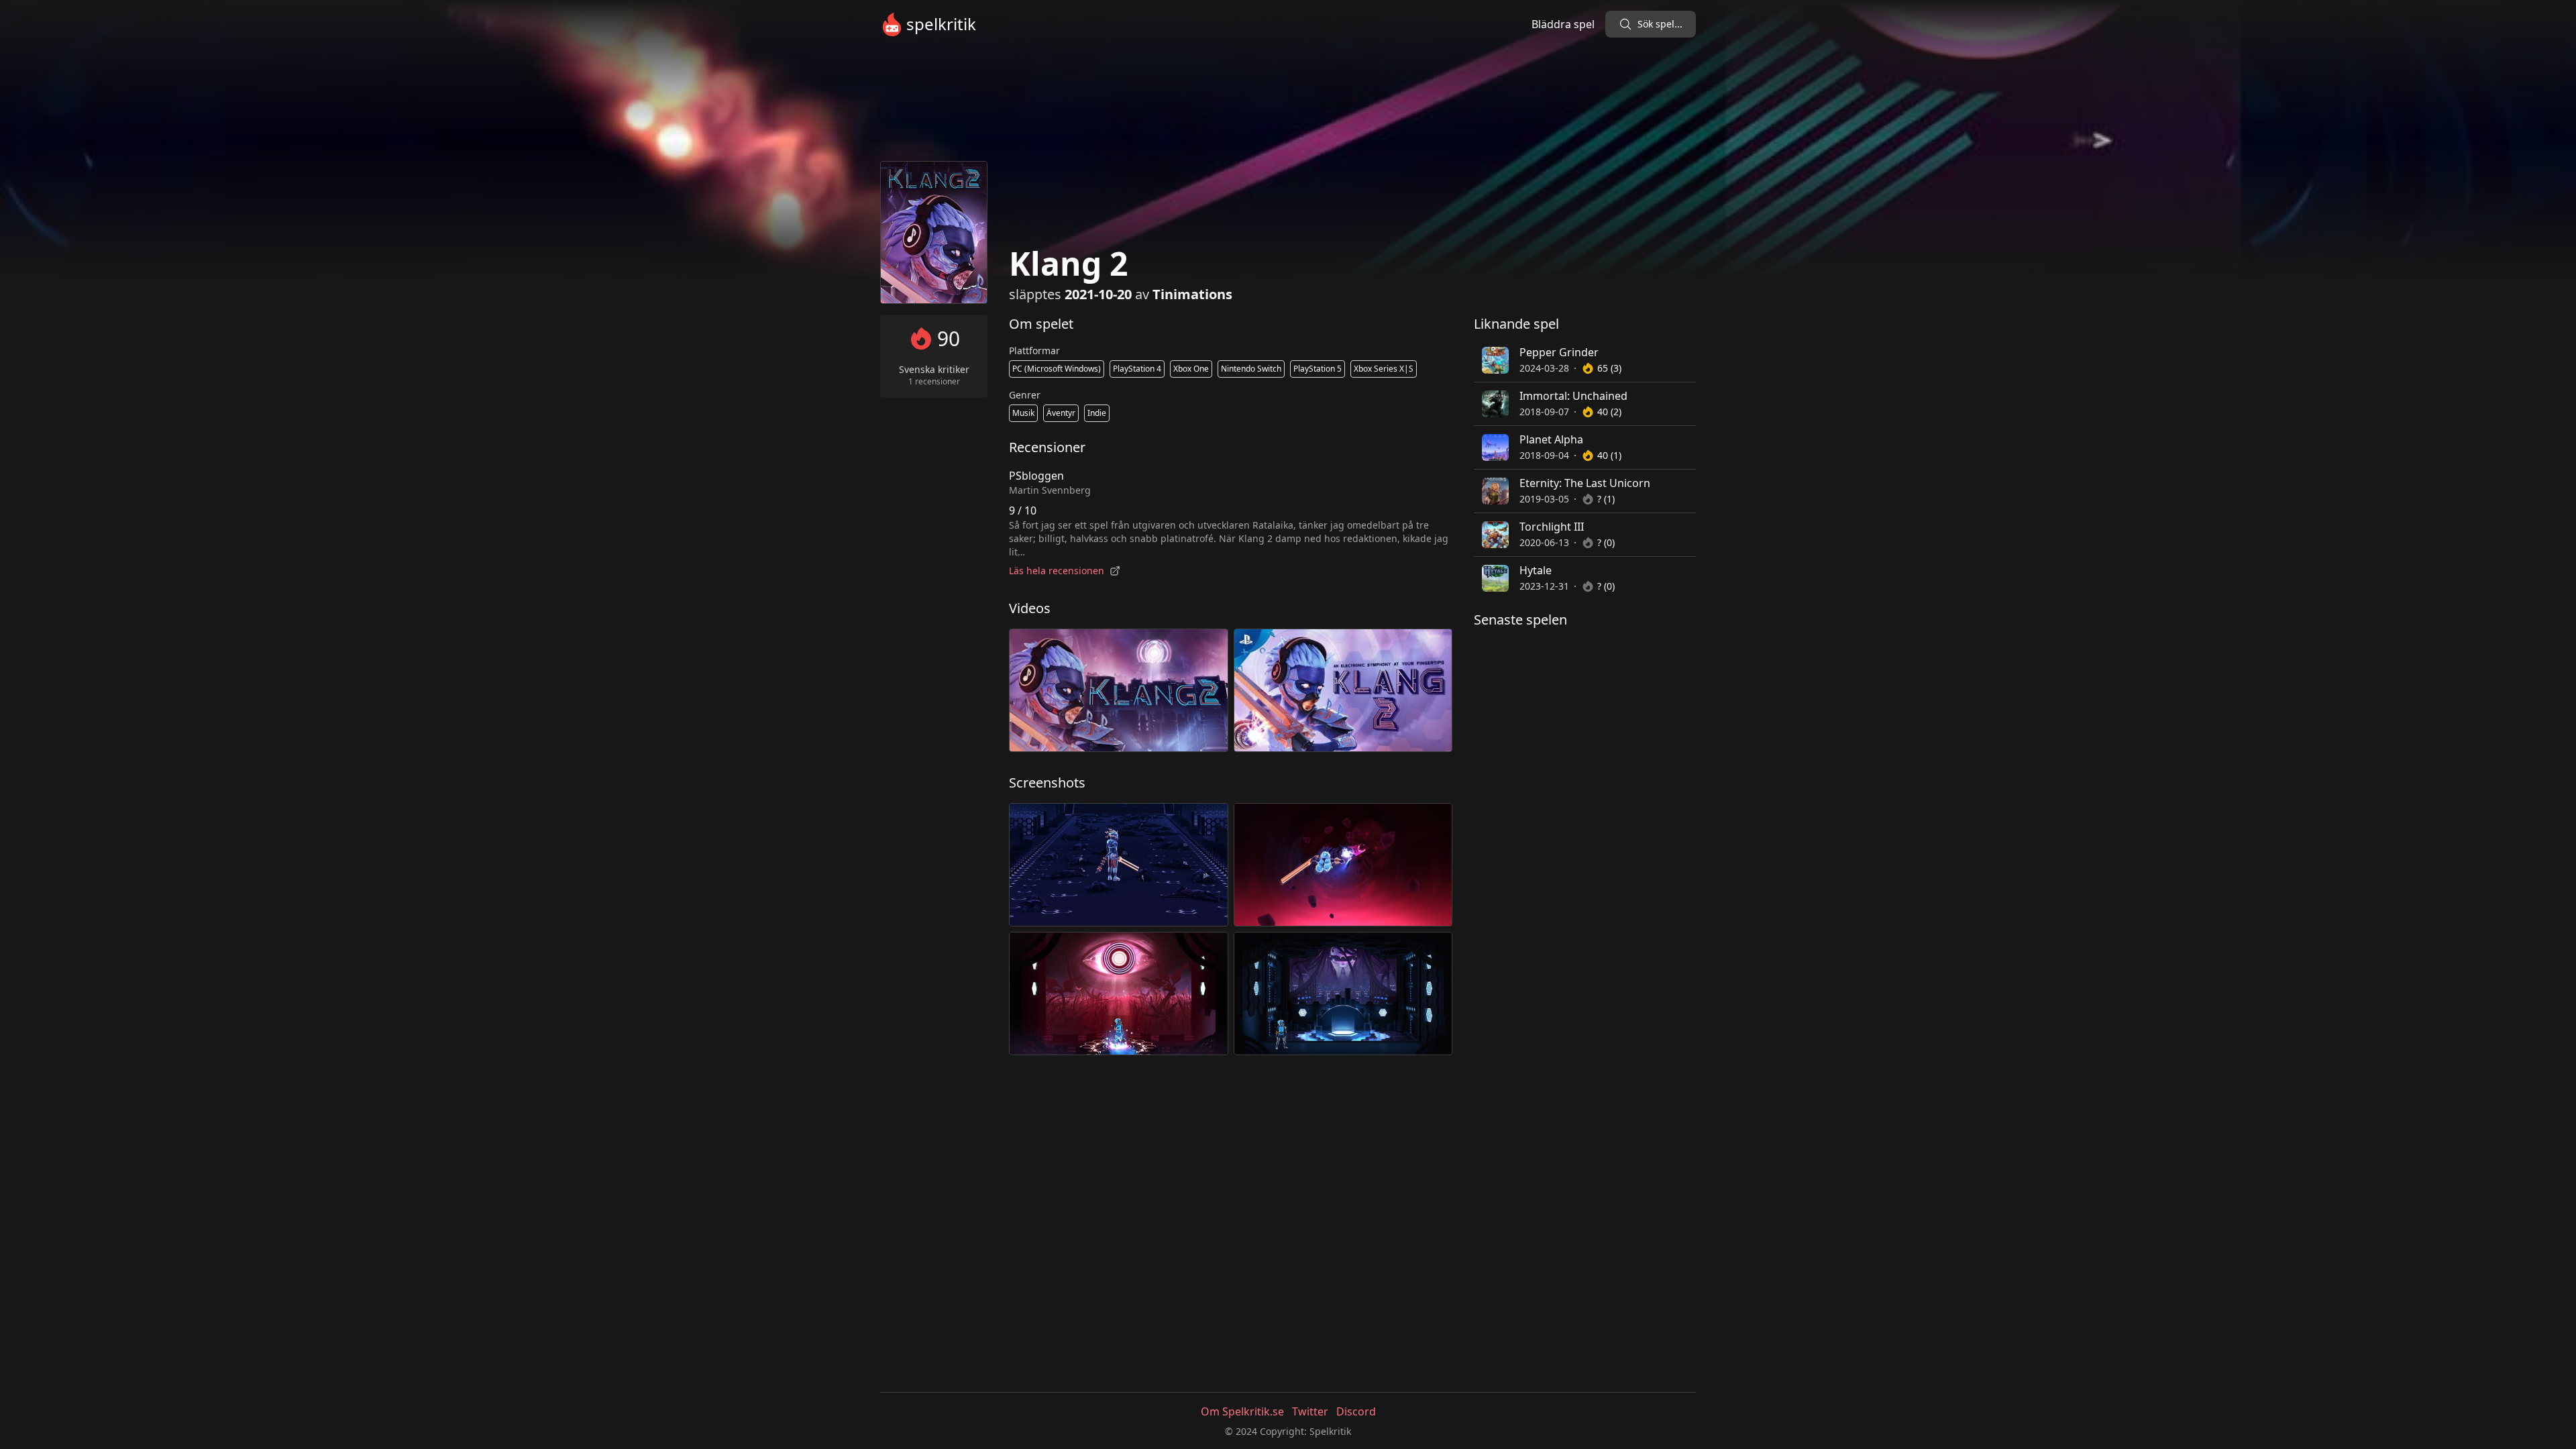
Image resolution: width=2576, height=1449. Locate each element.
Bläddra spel (1563, 24)
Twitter (1310, 1411)
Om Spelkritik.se (1242, 1411)
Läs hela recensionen (1057, 571)
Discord (1356, 1411)
